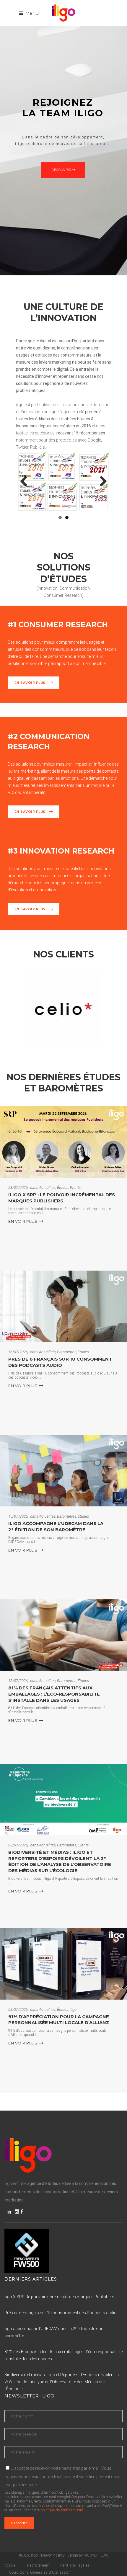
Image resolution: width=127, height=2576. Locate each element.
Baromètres (67, 1352)
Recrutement (39, 2565)
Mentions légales (75, 2565)
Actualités (47, 1188)
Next (101, 482)
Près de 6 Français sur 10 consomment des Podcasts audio (60, 1362)
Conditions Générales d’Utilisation (40, 2572)
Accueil (11, 2565)
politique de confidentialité (62, 2510)
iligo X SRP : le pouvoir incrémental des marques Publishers (62, 1198)
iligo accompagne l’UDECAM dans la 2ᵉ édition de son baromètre (56, 1526)
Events (75, 1188)
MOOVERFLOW (96, 2555)
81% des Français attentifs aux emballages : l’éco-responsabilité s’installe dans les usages (54, 1694)
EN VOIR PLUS (23, 1221)
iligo (73, 2009)
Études (63, 1188)
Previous (26, 482)
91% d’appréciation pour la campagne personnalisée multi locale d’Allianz (59, 2020)
